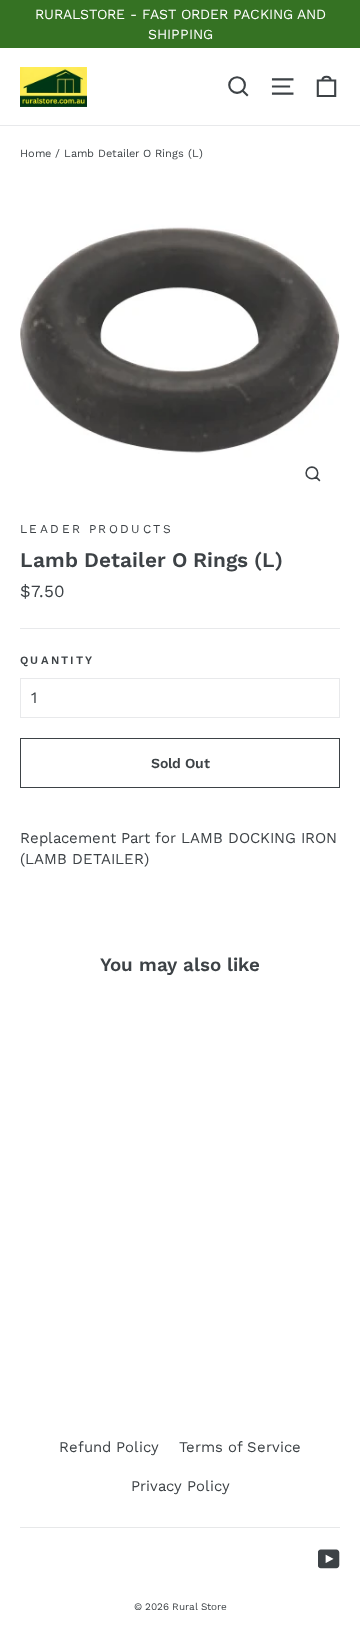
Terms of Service (240, 1447)
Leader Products (96, 529)
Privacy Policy (180, 1486)
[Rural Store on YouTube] (329, 1559)
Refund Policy (109, 1447)
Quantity (57, 660)
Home (35, 153)
